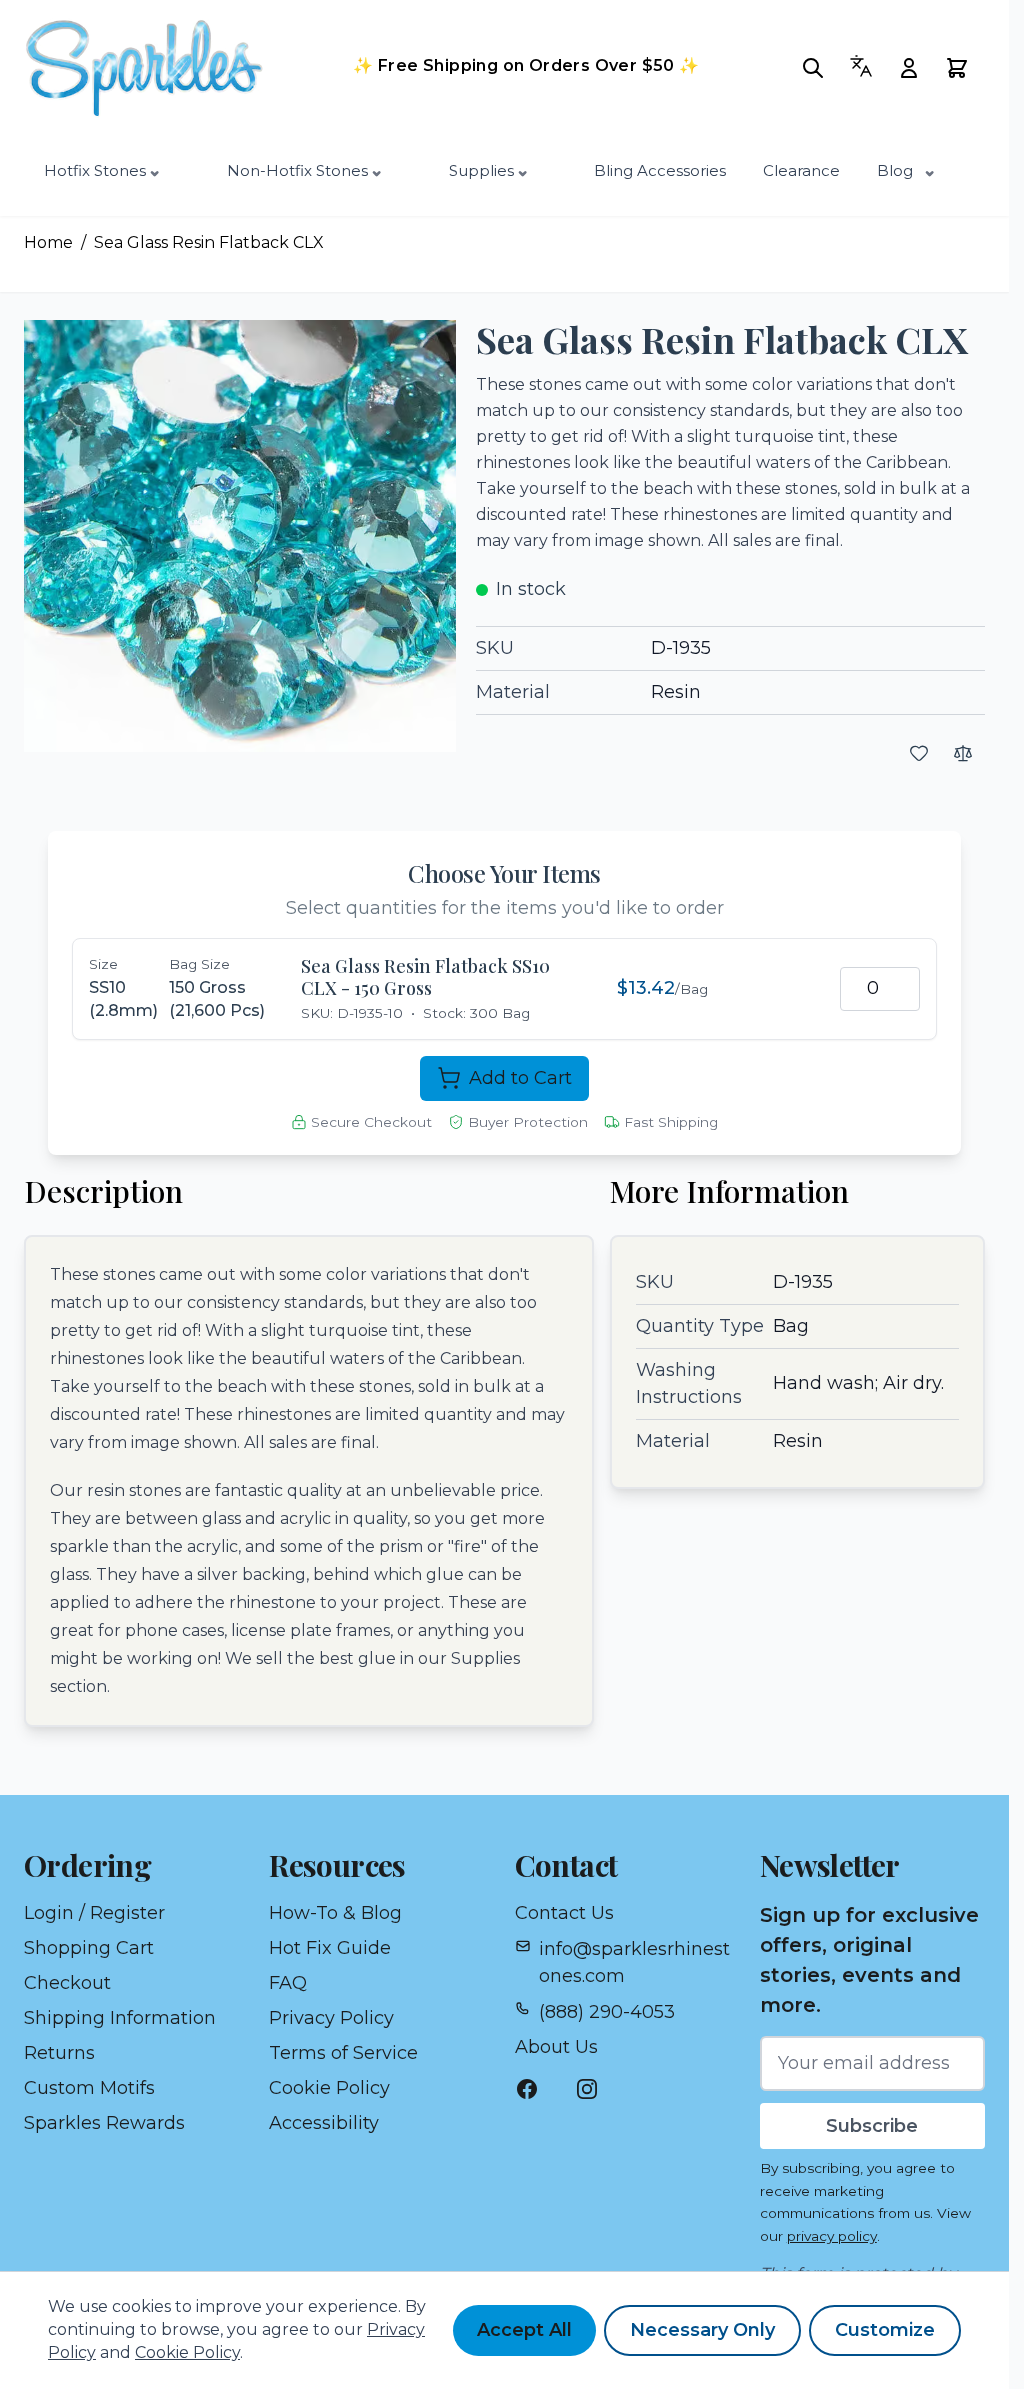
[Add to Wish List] (919, 753)
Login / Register (94, 1913)
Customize (885, 2330)
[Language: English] (867, 66)
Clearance (801, 170)
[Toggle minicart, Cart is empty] (963, 68)
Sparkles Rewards (104, 2123)
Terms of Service (343, 2053)
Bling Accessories (660, 170)
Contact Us (564, 1913)
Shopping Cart (89, 1948)
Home (48, 242)
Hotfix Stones (95, 170)
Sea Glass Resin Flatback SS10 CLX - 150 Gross (425, 977)
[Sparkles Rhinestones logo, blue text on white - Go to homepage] (154, 68)
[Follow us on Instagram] (597, 2089)
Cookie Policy (329, 2088)
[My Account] (915, 68)
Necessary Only (702, 2330)
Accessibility (324, 2123)
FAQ (288, 1983)
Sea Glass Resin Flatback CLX (209, 242)
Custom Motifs (89, 2088)
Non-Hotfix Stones (297, 170)
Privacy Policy (331, 2018)
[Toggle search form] (819, 68)
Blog (895, 170)
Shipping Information (120, 2018)
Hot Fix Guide (330, 1948)
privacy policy (832, 2236)
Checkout (67, 1983)
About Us (556, 2047)
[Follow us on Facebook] (537, 2089)
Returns (59, 2053)
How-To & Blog (335, 1913)
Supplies (481, 170)
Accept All (524, 2330)
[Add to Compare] (963, 753)
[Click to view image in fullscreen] (240, 536)
